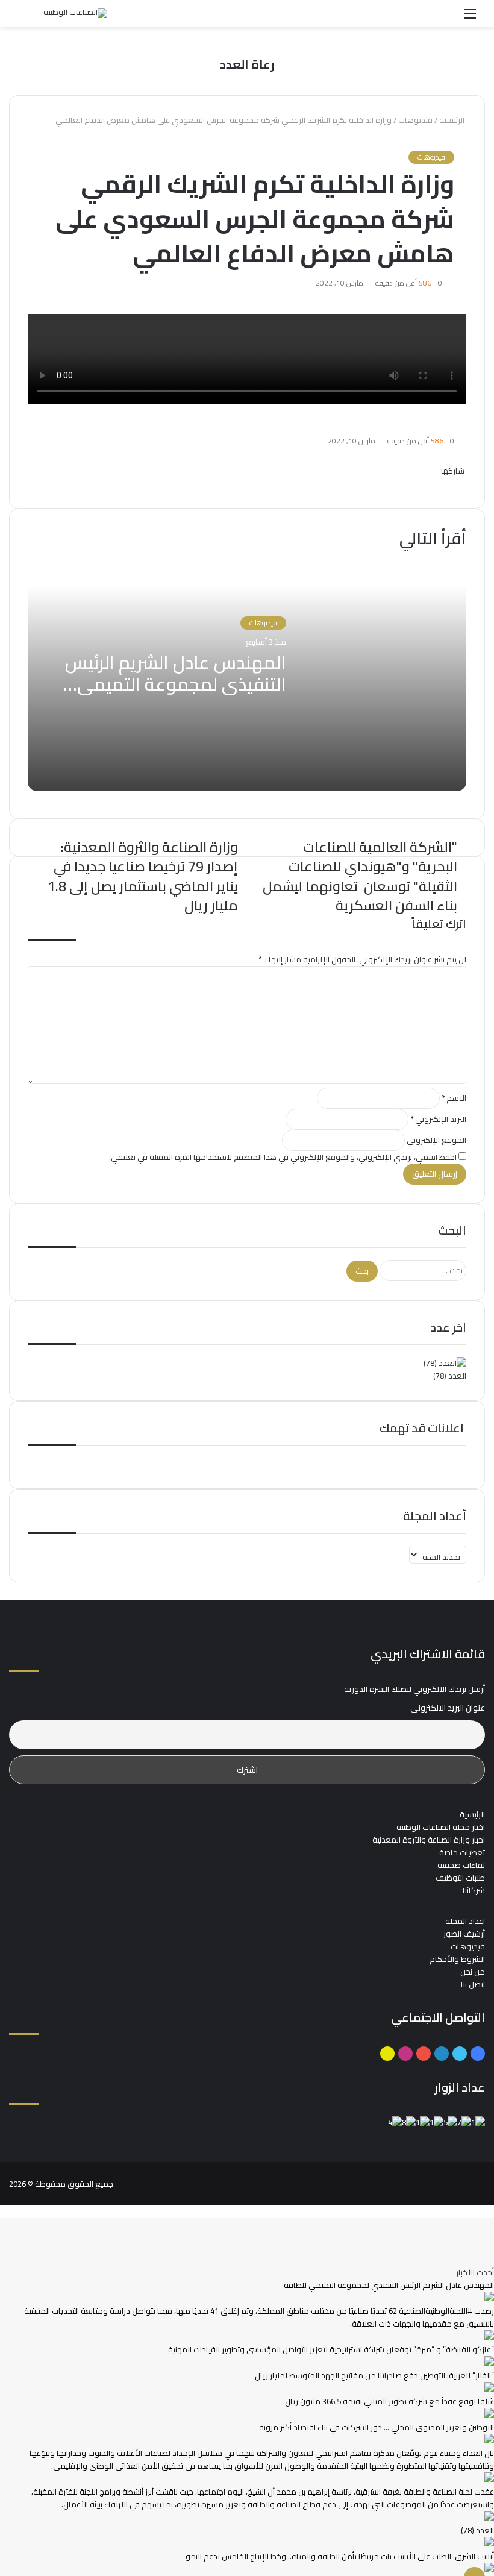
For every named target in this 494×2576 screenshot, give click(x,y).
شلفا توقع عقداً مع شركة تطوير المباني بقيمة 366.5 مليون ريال (389, 2401)
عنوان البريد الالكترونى (448, 1708)
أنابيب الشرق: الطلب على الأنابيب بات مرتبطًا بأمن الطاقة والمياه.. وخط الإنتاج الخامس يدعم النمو (340, 2556)
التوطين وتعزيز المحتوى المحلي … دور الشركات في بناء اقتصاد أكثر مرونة (377, 2427)
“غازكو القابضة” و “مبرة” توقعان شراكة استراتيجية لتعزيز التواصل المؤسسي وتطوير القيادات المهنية (331, 2349)
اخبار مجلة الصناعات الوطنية (441, 1827)
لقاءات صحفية (461, 1865)
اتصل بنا (473, 1984)
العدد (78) (450, 1376)
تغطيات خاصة (462, 1852)
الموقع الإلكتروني (436, 1140)
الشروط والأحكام (457, 1959)
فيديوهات (415, 120)
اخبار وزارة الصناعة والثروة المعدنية (429, 1840)
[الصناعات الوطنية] (75, 13)
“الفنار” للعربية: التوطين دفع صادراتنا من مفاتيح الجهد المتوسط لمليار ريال (374, 2375)
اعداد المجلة (465, 1921)
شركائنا (474, 1890)
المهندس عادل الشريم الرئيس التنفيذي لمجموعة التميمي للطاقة (176, 684)
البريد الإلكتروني (438, 1119)
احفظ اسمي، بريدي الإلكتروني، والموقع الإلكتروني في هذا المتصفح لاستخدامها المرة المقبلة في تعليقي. (283, 1157)
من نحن (473, 1972)
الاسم (454, 1098)
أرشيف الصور (464, 1934)
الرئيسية (453, 120)
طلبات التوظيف (460, 1878)
